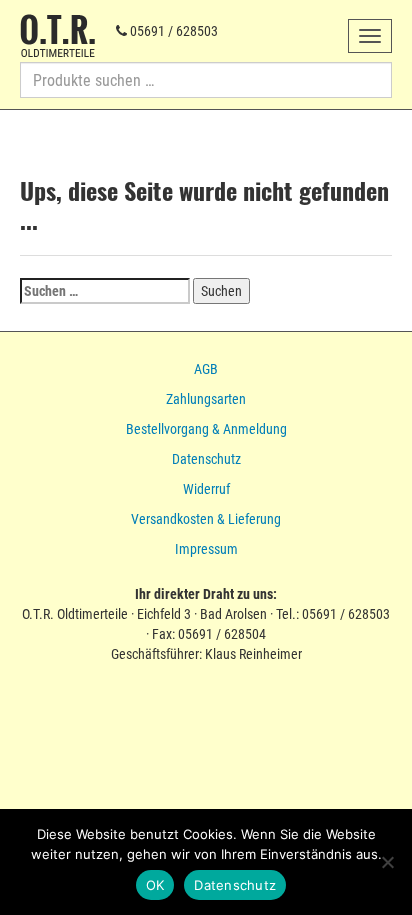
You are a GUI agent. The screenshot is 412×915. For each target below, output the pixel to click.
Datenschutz (206, 459)
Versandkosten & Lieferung (206, 519)
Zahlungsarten (206, 399)
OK (155, 885)
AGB (206, 369)
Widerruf (206, 489)
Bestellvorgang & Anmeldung (206, 429)
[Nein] (387, 862)
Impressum (206, 549)
